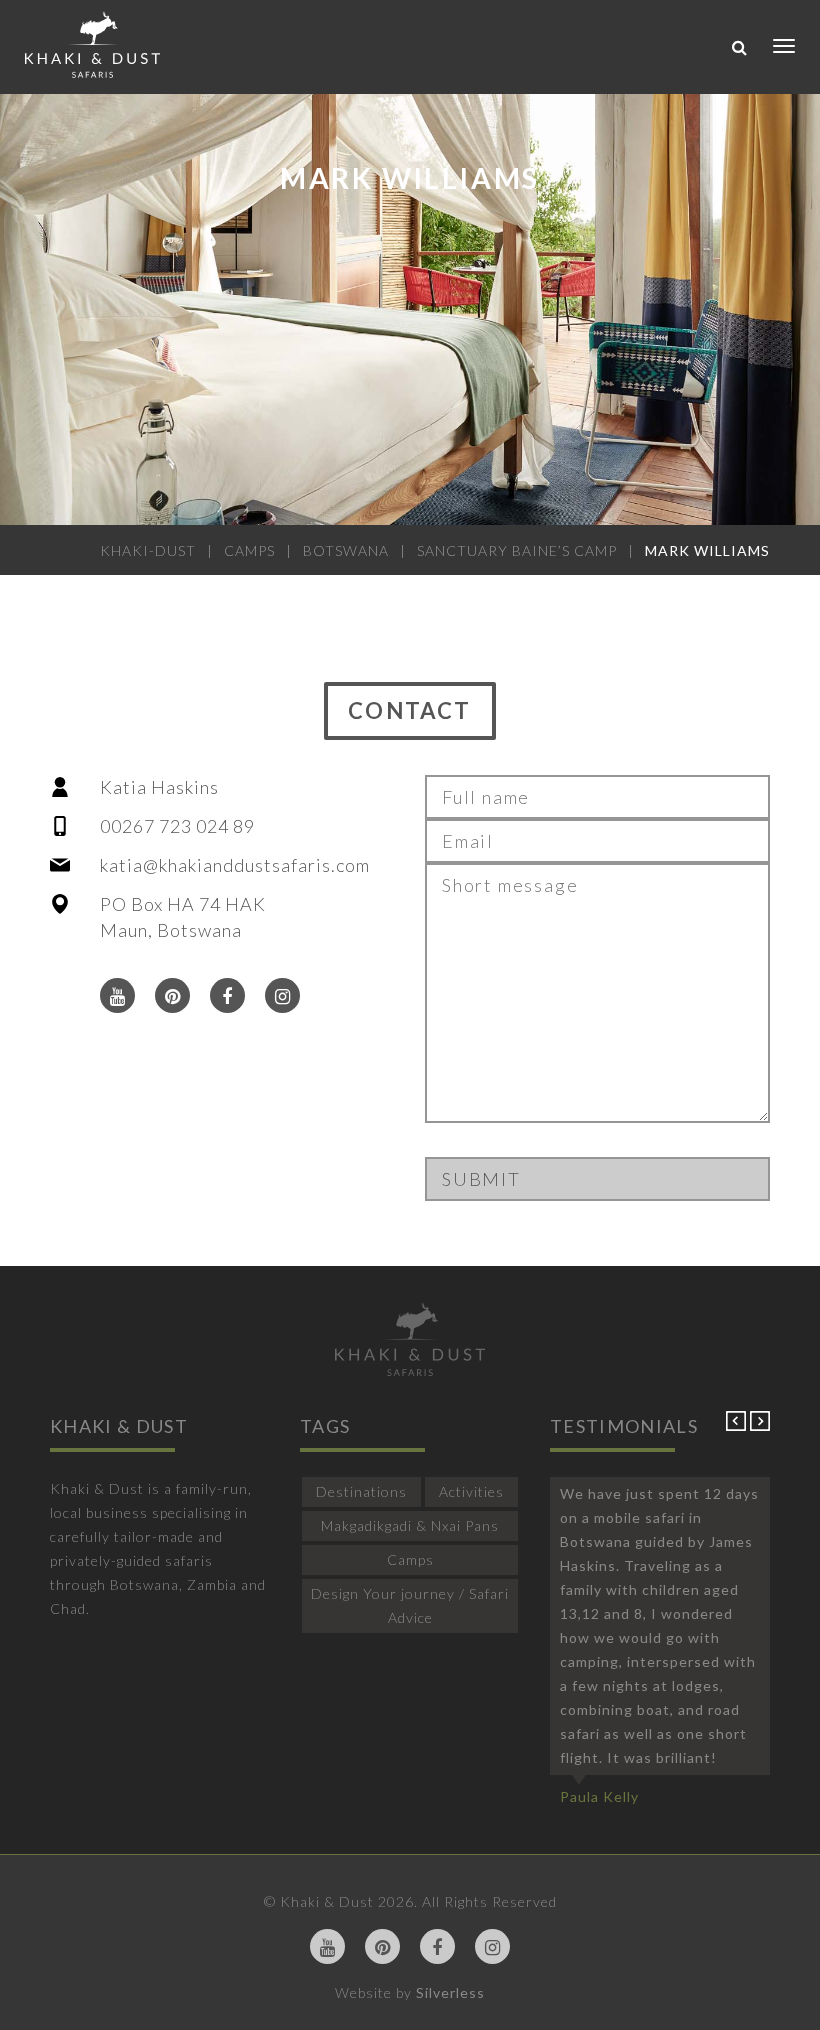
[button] (738, 1425)
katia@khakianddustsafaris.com (235, 865)
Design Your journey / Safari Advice (410, 1605)
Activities (471, 1491)
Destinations (361, 1491)
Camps (410, 1559)
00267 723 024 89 (177, 826)
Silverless (450, 1992)
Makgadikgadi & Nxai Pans (410, 1525)
